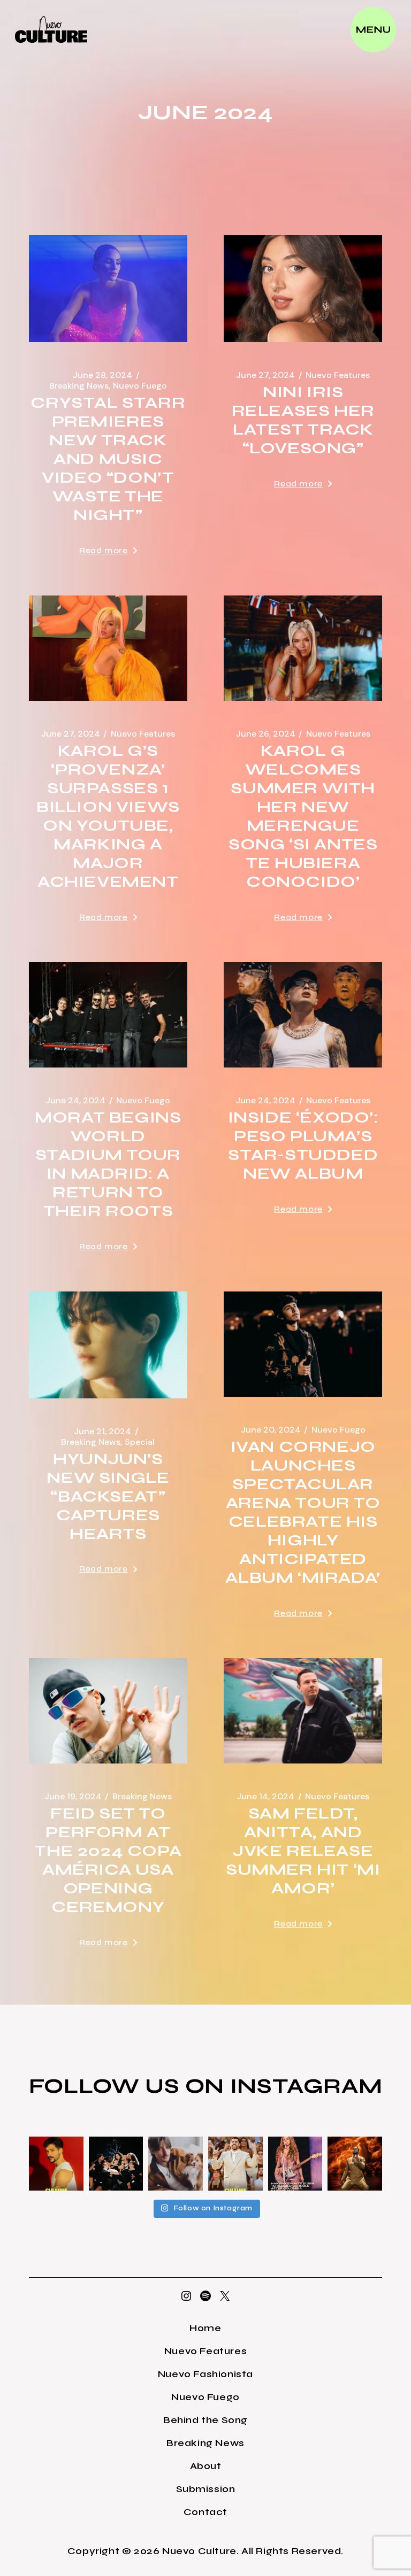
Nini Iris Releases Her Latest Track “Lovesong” (303, 420)
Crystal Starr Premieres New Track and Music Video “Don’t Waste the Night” (108, 459)
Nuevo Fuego (140, 386)
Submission (206, 2489)
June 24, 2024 (75, 1101)
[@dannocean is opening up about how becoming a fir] (176, 2164)
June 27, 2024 (265, 375)
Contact (205, 2512)
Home (205, 2328)
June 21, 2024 (102, 1432)
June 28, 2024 (102, 375)
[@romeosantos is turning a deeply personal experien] (355, 2164)
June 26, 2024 (266, 734)
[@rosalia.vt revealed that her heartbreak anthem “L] (116, 2164)
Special (140, 1442)
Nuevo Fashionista (205, 2374)
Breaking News (79, 386)
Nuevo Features (338, 375)
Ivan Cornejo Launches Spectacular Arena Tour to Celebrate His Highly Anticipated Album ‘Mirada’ (303, 1512)
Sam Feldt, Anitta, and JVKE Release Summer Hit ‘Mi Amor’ (303, 1851)
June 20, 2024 (271, 1430)
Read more (103, 550)
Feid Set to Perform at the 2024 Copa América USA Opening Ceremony (108, 1860)
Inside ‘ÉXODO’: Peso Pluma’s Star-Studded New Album (303, 1145)
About (206, 2466)
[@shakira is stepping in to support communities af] (295, 2164)
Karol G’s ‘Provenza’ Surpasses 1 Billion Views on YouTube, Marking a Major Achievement (108, 816)
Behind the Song (205, 2420)
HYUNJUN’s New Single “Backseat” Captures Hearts (108, 1496)
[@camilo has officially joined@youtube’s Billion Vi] (56, 2164)
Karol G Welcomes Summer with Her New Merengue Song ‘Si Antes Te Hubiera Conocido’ (303, 816)
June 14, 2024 (265, 1797)
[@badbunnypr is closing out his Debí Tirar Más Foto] (235, 2164)
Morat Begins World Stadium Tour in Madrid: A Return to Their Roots (108, 1164)
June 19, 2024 (73, 1797)
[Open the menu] (373, 30)
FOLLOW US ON (130, 2086)
